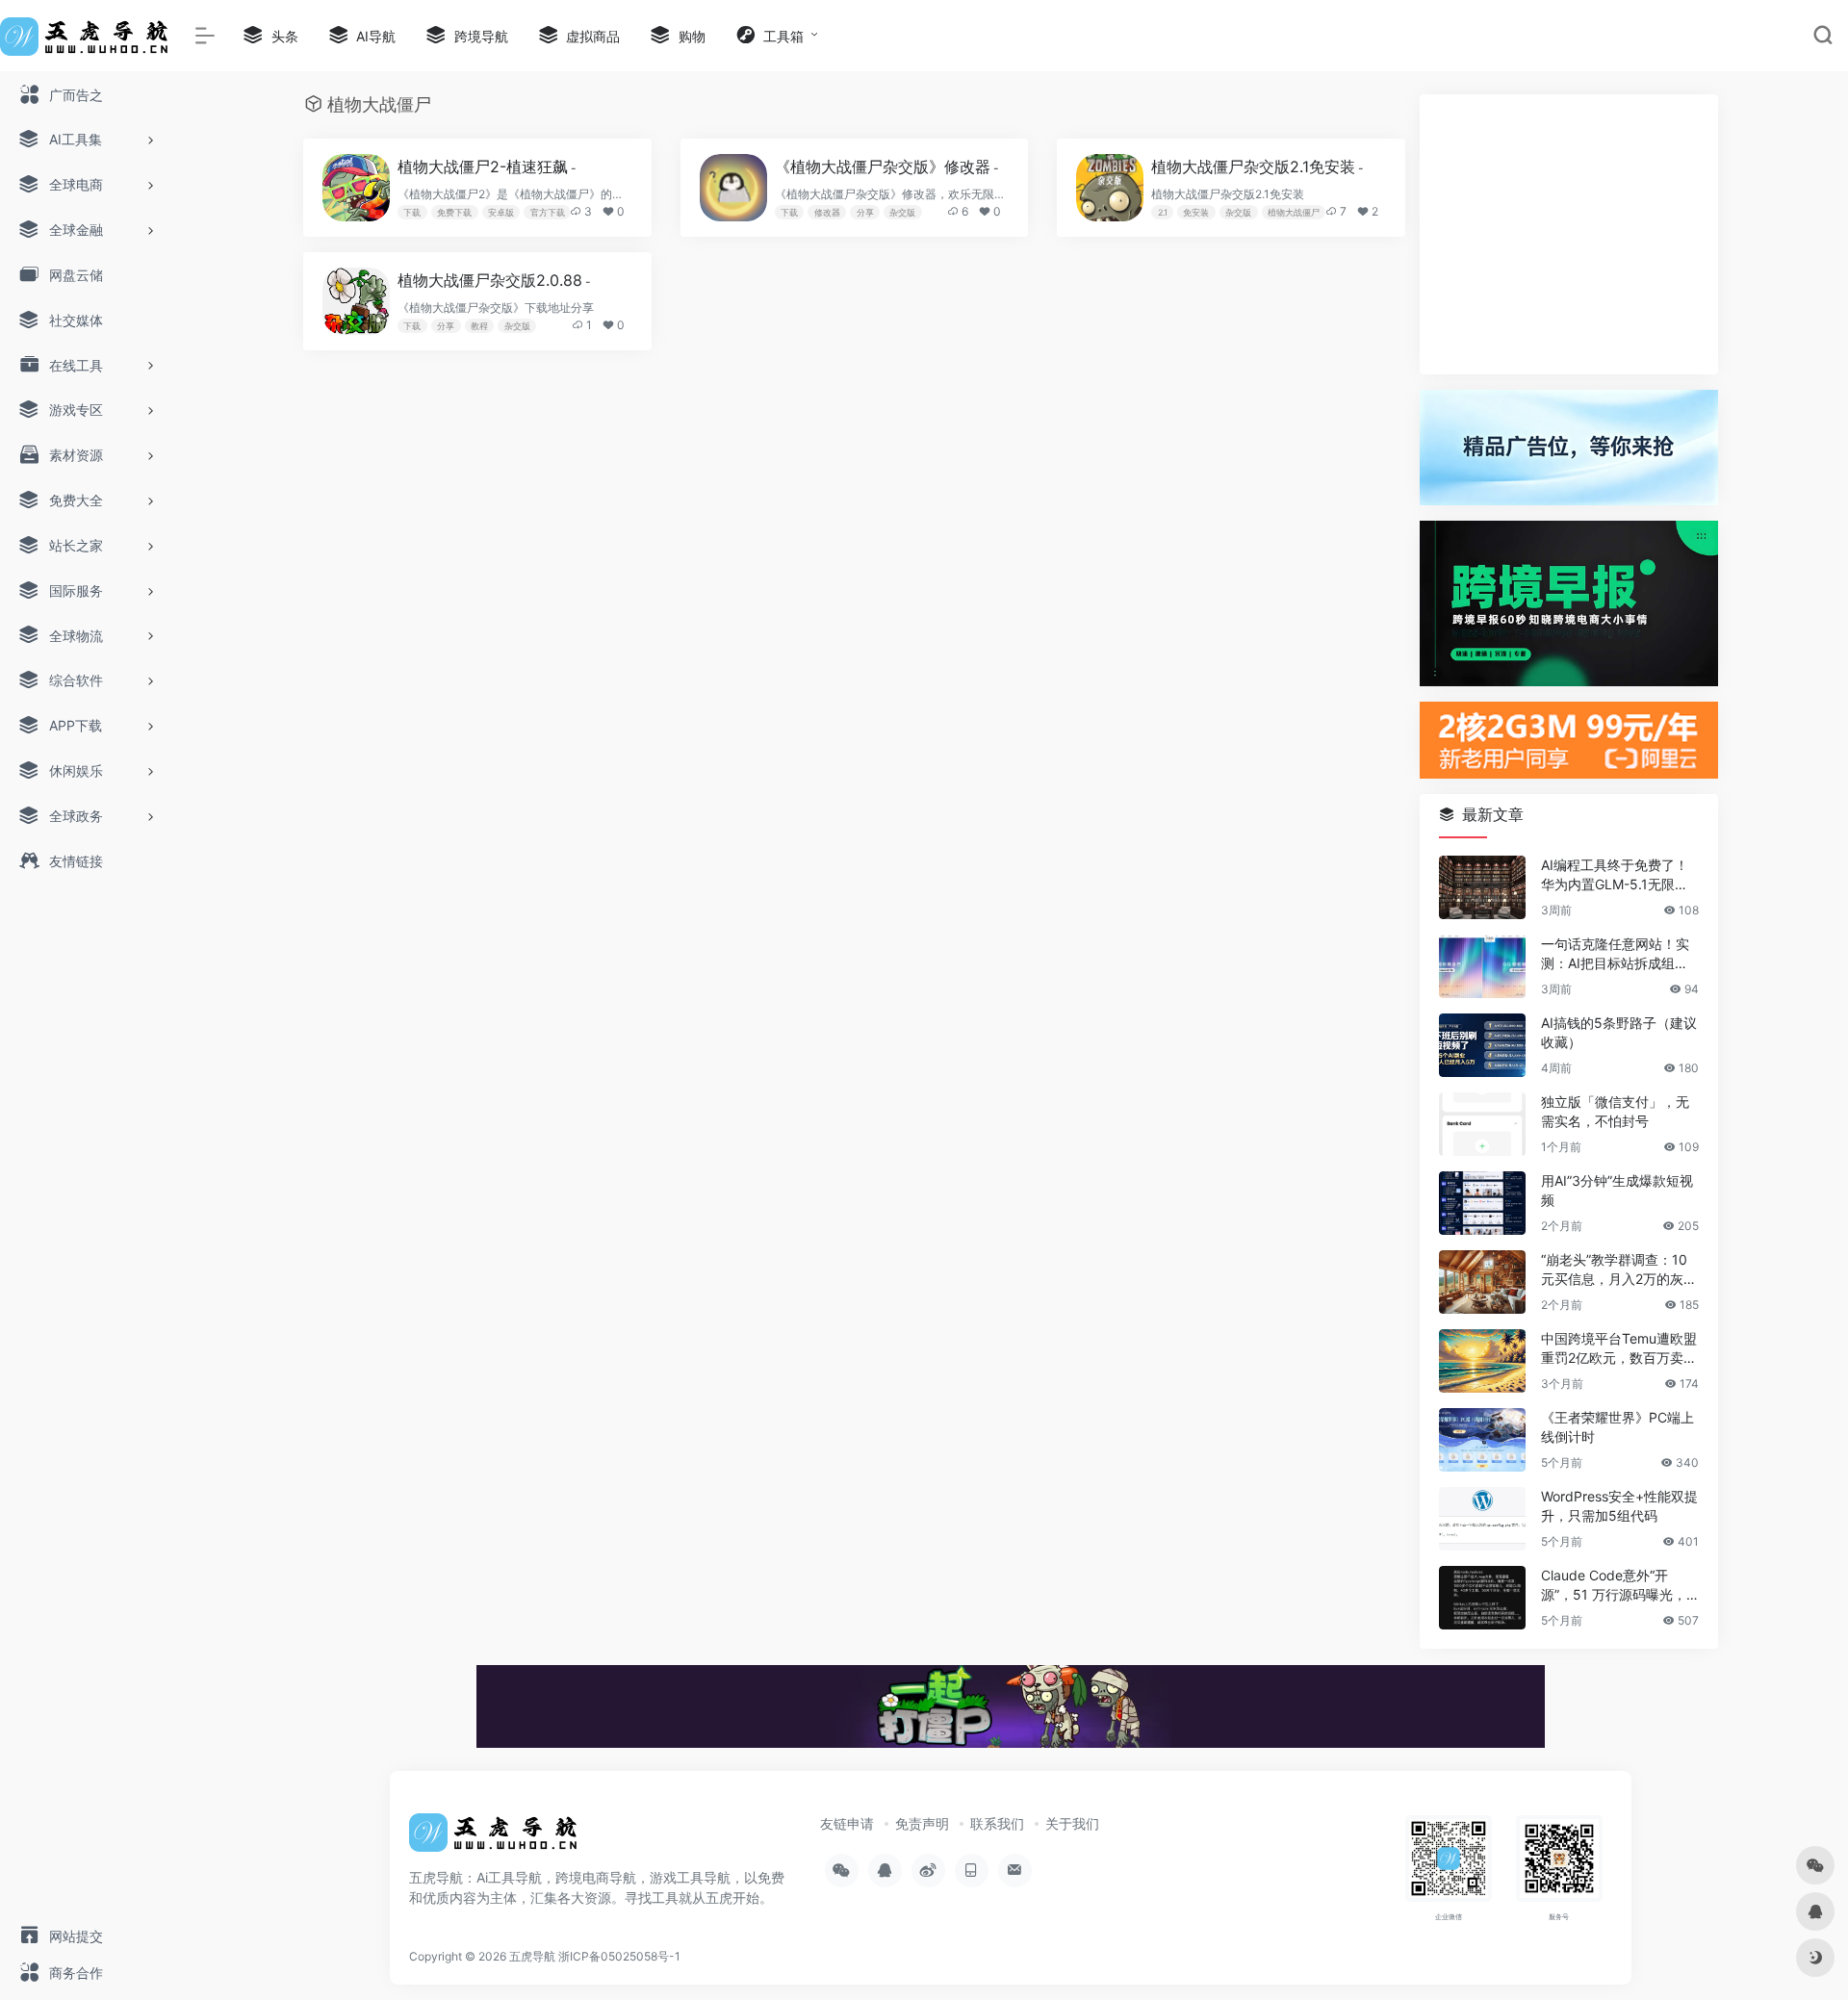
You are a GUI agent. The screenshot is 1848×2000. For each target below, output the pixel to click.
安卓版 (501, 212)
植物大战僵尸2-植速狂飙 (487, 167)
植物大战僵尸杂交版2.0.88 (494, 280)
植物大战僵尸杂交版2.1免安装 (1258, 167)
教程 (479, 326)
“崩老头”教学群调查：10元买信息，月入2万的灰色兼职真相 (1619, 1270)
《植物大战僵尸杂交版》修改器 (887, 167)
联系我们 (997, 1823)
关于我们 (1072, 1823)
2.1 (1163, 212)
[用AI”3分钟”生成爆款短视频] (1482, 1203)
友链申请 (847, 1823)
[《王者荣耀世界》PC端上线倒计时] (1482, 1440)
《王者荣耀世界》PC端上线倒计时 (1617, 1427)
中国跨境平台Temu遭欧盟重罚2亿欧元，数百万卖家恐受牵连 (1619, 1349)
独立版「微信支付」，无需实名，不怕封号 (1615, 1111)
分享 (865, 212)
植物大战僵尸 (1294, 212)
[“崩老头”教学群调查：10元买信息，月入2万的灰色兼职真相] (1482, 1282)
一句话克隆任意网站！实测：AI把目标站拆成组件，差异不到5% (1615, 954)
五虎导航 (532, 1956)
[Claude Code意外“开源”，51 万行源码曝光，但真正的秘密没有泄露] (1482, 1598)
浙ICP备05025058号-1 (619, 1956)
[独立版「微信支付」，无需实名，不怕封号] (1482, 1124)
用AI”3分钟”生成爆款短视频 (1617, 1190)
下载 (412, 212)
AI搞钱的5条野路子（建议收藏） (1619, 1032)
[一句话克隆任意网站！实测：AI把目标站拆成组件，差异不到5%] (1482, 966)
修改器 (827, 212)
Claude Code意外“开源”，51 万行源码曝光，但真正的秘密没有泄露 (1614, 1586)
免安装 (1196, 212)
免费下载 (454, 212)
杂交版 (902, 212)
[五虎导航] (496, 1839)
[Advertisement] (1569, 234)
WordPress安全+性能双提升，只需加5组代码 (1619, 1506)
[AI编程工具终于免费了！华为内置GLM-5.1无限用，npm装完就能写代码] (1482, 887)
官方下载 (548, 212)
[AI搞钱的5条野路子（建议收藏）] (1482, 1045)
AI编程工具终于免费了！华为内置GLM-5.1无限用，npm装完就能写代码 (1616, 875)
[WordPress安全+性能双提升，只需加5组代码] (1482, 1519)
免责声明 (922, 1823)
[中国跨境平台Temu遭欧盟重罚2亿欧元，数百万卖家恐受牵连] (1482, 1361)
